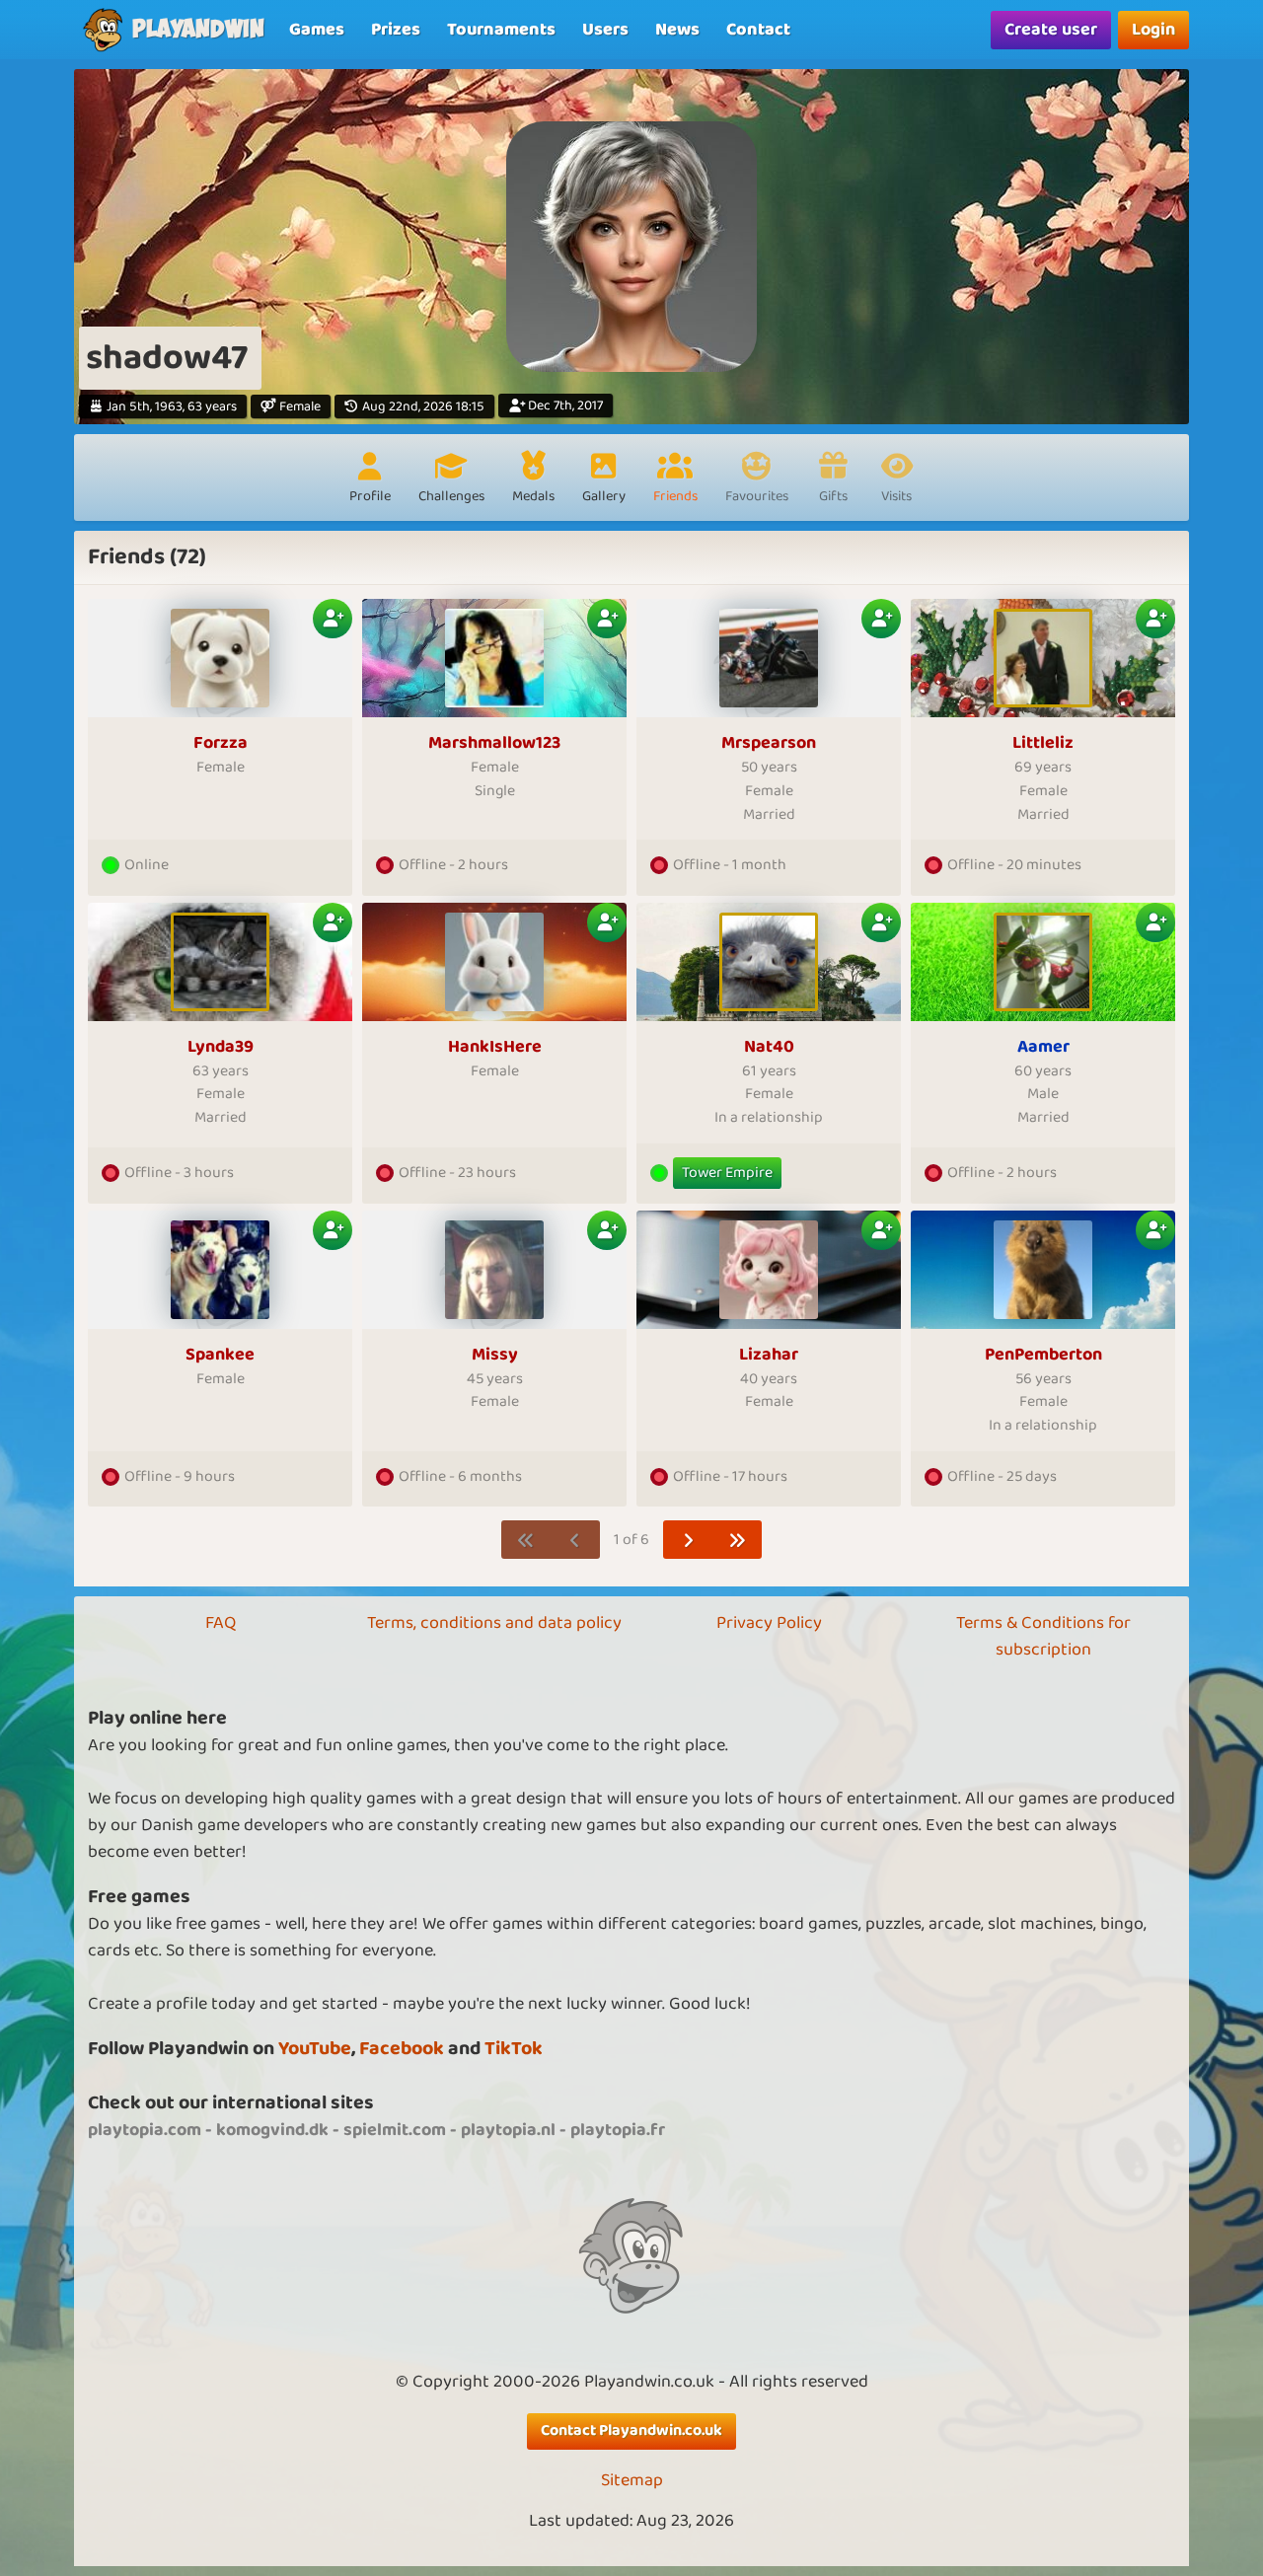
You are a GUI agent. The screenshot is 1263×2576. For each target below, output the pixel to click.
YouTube (315, 2049)
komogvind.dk (272, 2130)
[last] (738, 1540)
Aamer (1043, 1047)
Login (1153, 30)
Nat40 (769, 1047)
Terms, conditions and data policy (494, 1623)
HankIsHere (495, 1047)
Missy (495, 1355)
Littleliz (1043, 743)
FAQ (221, 1623)
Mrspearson (769, 743)
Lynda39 (221, 1047)
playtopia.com (145, 2130)
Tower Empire (727, 1173)
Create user (1051, 30)
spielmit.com (395, 2130)
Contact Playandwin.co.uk (631, 2430)
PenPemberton (1043, 1355)
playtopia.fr (618, 2130)
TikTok (514, 2049)
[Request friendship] (333, 619)
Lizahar (769, 1355)
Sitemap (632, 2481)
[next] (688, 1540)
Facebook (402, 2049)
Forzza (221, 743)
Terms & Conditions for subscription (1043, 1636)
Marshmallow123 (494, 743)
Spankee (220, 1355)
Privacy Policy (769, 1623)
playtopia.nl (508, 2130)
